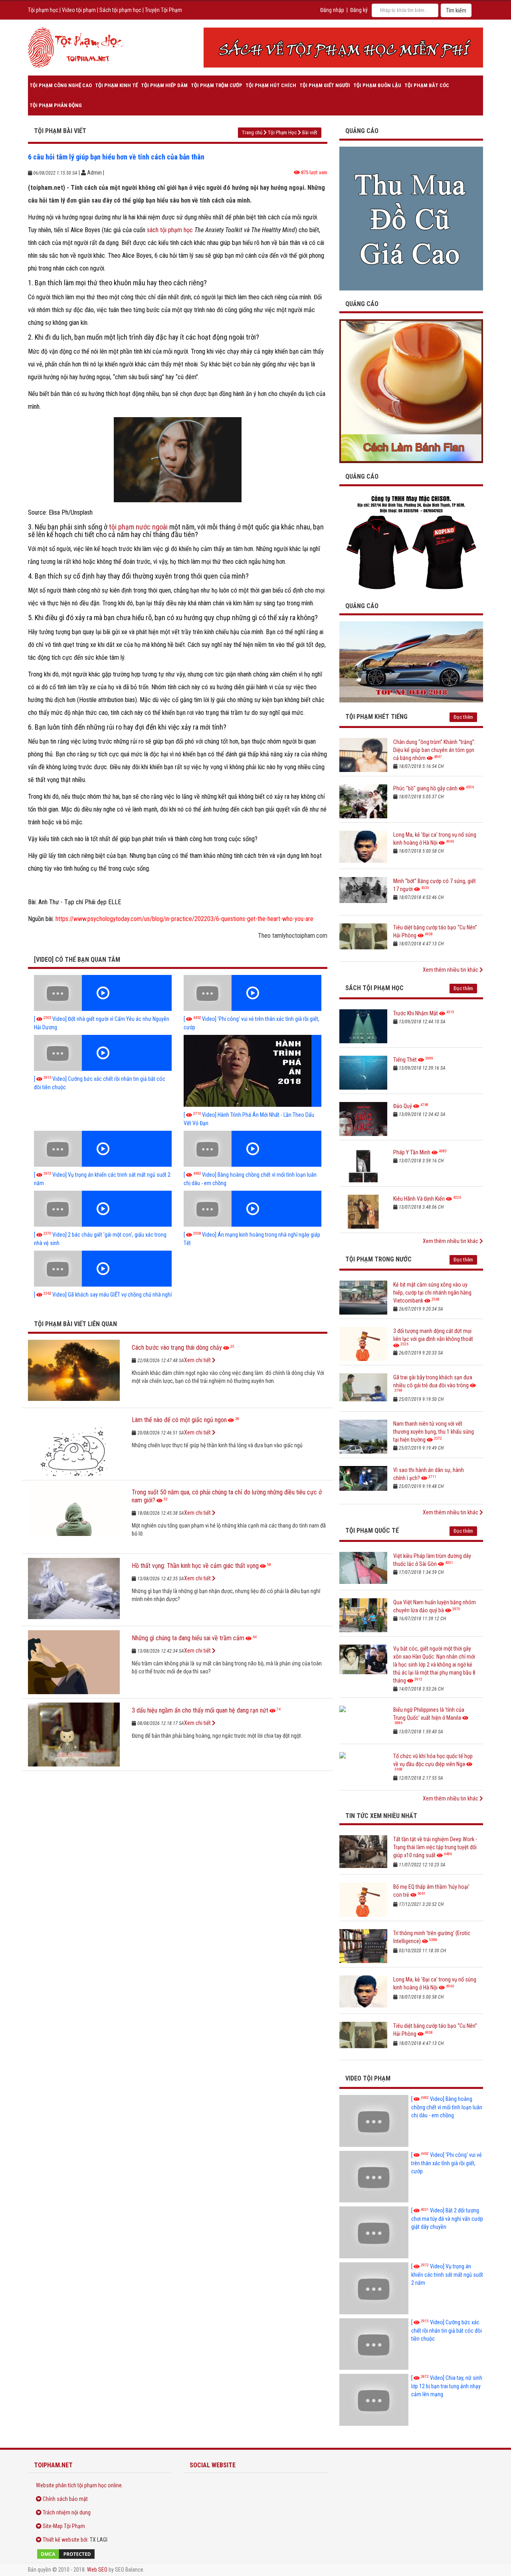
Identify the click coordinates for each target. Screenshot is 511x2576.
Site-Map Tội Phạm (64, 2526)
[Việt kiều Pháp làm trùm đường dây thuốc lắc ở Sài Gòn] (363, 1569)
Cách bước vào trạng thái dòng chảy (177, 1348)
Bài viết (310, 132)
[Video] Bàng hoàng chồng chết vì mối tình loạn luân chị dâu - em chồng (447, 2107)
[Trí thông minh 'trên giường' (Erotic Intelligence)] (363, 1946)
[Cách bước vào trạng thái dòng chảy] (74, 1372)
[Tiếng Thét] (363, 1073)
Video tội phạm (79, 10)
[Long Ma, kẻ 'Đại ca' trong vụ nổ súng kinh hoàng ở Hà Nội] (363, 848)
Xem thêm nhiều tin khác (451, 970)
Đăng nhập (332, 10)
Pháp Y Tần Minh (412, 1152)
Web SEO (97, 2570)
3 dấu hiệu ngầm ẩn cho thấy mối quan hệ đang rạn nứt (200, 1710)
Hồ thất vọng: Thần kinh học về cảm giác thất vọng (195, 1566)
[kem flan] (411, 391)
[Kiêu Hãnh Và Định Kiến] (363, 1212)
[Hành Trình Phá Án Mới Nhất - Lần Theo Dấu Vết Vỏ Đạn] (253, 1071)
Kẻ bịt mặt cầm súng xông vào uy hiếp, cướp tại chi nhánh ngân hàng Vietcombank (432, 1293)
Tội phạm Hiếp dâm (164, 85)
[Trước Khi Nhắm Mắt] (363, 1026)
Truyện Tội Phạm (163, 10)
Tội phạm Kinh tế (116, 85)
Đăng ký (359, 10)
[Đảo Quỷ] (363, 1119)
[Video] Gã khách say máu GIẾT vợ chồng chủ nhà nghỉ (103, 1295)
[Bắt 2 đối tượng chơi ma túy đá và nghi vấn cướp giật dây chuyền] (374, 2232)
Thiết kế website (61, 2540)
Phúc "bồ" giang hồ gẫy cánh (425, 788)
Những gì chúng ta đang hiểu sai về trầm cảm (188, 1638)
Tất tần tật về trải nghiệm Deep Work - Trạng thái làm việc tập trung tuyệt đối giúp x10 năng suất (435, 1847)
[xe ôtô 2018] (411, 661)
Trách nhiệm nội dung (67, 2512)
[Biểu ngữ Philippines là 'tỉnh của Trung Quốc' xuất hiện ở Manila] (363, 1723)
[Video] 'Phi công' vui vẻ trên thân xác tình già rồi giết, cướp (447, 2163)
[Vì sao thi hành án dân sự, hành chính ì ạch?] (363, 1483)
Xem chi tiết (198, 1360)
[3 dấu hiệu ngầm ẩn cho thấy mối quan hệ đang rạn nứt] (74, 1735)
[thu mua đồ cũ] (411, 218)
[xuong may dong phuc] (411, 542)
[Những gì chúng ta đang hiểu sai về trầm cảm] (74, 1662)
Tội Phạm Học (282, 132)
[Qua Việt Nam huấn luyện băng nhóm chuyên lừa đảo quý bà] (363, 1615)
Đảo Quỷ (403, 1106)
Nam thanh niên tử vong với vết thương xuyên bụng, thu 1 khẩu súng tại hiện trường (434, 1432)
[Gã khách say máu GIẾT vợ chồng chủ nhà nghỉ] (103, 1269)
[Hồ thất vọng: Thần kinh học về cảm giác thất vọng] (74, 1590)
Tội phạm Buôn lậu (377, 85)
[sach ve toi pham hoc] (343, 48)
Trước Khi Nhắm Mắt (416, 1013)
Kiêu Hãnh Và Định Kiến (419, 1199)
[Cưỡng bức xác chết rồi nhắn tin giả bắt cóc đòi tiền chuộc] (103, 1053)
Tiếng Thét (405, 1060)
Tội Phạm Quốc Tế (372, 1531)
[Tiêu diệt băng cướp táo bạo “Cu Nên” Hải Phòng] (363, 940)
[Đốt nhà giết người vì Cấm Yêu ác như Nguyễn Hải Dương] (103, 993)
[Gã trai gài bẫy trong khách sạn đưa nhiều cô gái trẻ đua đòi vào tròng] (363, 1390)
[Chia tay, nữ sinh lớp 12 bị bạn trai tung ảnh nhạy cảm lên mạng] (374, 2400)
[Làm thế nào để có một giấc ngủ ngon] (74, 1444)
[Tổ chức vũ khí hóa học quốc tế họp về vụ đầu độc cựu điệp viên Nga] (363, 1769)
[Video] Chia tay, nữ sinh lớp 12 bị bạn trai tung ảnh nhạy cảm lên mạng (447, 2386)
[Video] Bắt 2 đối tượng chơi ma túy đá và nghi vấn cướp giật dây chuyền (447, 2219)
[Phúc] (363, 801)
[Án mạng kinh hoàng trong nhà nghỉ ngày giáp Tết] (253, 1209)
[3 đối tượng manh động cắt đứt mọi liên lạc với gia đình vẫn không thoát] (363, 1344)
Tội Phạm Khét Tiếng (376, 717)
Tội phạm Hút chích (271, 85)
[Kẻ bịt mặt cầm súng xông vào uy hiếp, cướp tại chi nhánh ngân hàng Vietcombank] (363, 1298)
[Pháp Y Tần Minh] (363, 1165)
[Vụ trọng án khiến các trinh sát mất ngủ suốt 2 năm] (103, 1149)
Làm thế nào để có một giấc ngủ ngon (179, 1420)
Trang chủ (252, 132)
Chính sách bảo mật (65, 2499)
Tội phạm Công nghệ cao (61, 85)
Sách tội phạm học (120, 10)
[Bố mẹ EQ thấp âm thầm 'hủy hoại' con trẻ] (363, 1900)
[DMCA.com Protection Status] (100, 2554)
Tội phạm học (43, 10)
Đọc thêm (463, 717)
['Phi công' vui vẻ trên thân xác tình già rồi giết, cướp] (253, 993)
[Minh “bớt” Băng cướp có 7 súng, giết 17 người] (363, 894)
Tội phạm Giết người (325, 85)
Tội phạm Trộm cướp (217, 85)
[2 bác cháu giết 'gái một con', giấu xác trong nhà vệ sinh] (103, 1209)
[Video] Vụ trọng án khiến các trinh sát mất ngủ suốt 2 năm (447, 2275)
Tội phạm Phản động (56, 105)
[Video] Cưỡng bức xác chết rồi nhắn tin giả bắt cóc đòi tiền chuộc (447, 2330)
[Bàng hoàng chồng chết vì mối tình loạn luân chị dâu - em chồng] (253, 1149)
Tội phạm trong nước (378, 1259)
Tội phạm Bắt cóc (427, 85)
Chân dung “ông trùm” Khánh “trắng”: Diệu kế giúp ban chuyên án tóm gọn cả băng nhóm (434, 750)
